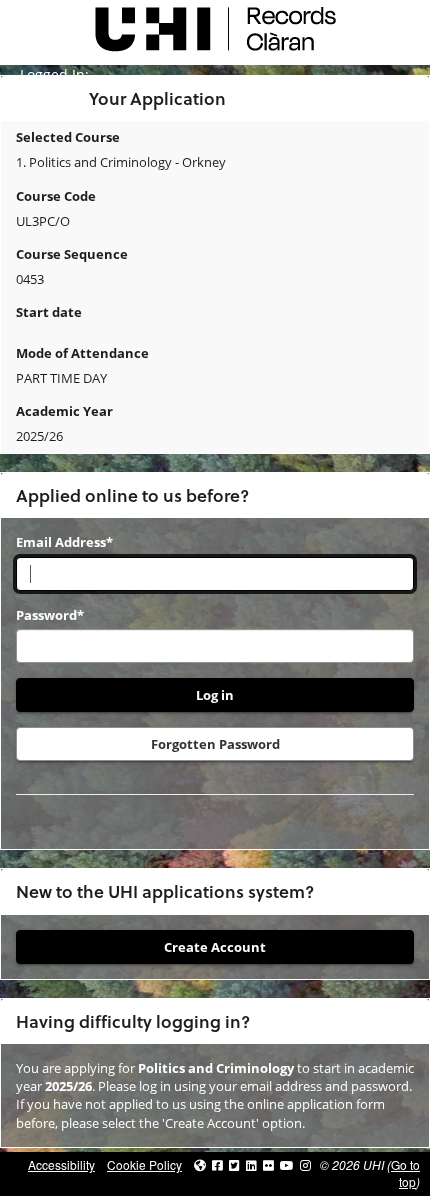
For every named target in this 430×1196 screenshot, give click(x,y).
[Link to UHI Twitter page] (234, 1164)
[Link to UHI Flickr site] (268, 1164)
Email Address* (64, 542)
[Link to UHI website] (200, 1164)
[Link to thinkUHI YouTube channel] (287, 1164)
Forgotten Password (215, 744)
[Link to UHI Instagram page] (305, 1164)
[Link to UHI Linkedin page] (251, 1164)
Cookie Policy (144, 1164)
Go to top (405, 1173)
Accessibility (61, 1164)
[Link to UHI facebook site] (217, 1164)
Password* (50, 615)
